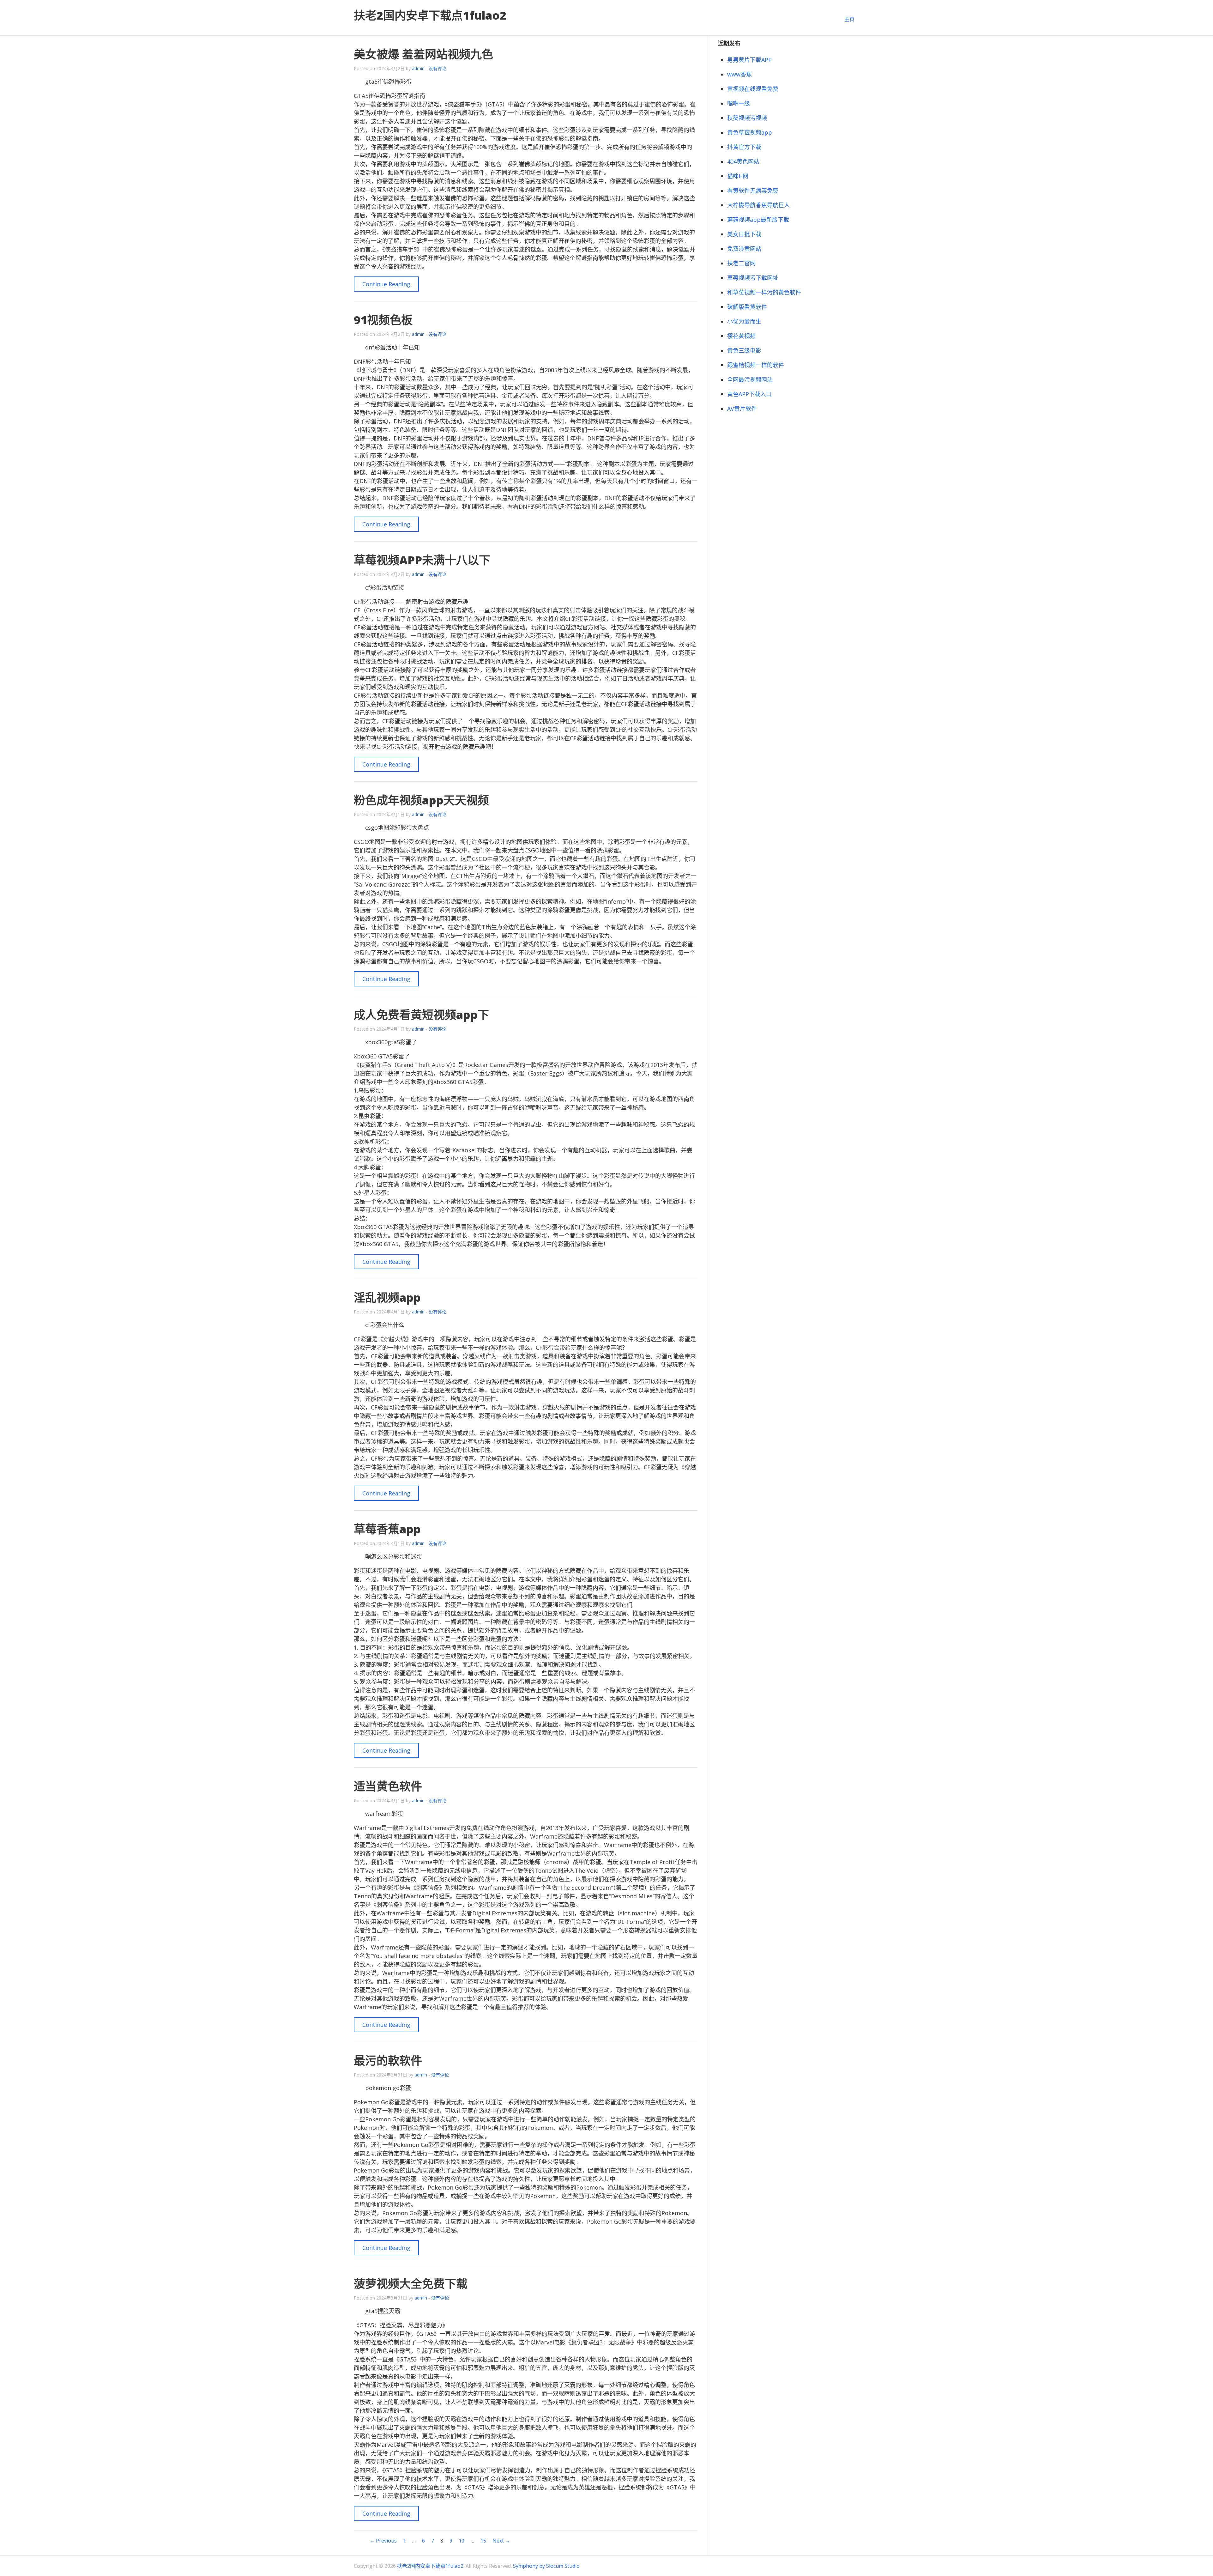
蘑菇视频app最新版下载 (758, 220)
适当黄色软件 (388, 1786)
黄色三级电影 (744, 350)
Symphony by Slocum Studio (546, 2566)
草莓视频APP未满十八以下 (422, 560)
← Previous (383, 2541)
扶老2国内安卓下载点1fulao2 (430, 15)
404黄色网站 (743, 161)
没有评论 (438, 68)
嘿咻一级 (739, 103)
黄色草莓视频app (750, 132)
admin (418, 68)
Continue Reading (386, 284)
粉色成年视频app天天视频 (421, 800)
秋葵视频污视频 (747, 118)
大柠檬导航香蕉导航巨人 (758, 205)
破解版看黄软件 (747, 307)
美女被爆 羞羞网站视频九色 (423, 54)
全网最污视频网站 (750, 379)
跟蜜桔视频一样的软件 (756, 365)
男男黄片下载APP (749, 60)
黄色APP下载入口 (749, 394)
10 (462, 2541)
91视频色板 (383, 320)
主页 (849, 19)
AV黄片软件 (742, 409)
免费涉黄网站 (744, 249)
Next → (501, 2541)
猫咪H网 (738, 176)
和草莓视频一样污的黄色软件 (764, 292)
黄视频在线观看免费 (753, 89)
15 (483, 2541)
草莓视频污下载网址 (753, 278)
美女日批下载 (744, 234)
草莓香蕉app (387, 1529)
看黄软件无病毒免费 (753, 191)
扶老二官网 (741, 263)
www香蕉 (739, 74)
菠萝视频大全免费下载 (411, 2284)
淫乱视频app (387, 1297)
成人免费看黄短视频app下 (421, 1015)
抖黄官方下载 (744, 147)
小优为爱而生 (744, 321)
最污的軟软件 (388, 2061)
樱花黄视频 (741, 336)
